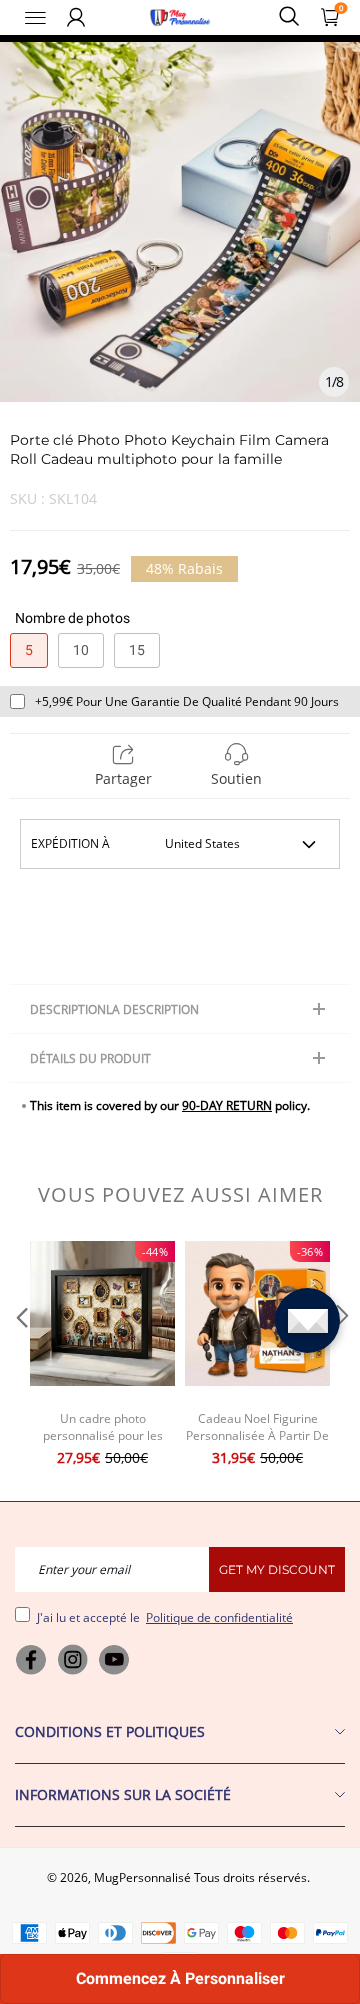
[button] (20, 1356)
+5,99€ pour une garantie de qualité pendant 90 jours (187, 701)
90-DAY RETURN (227, 1105)
